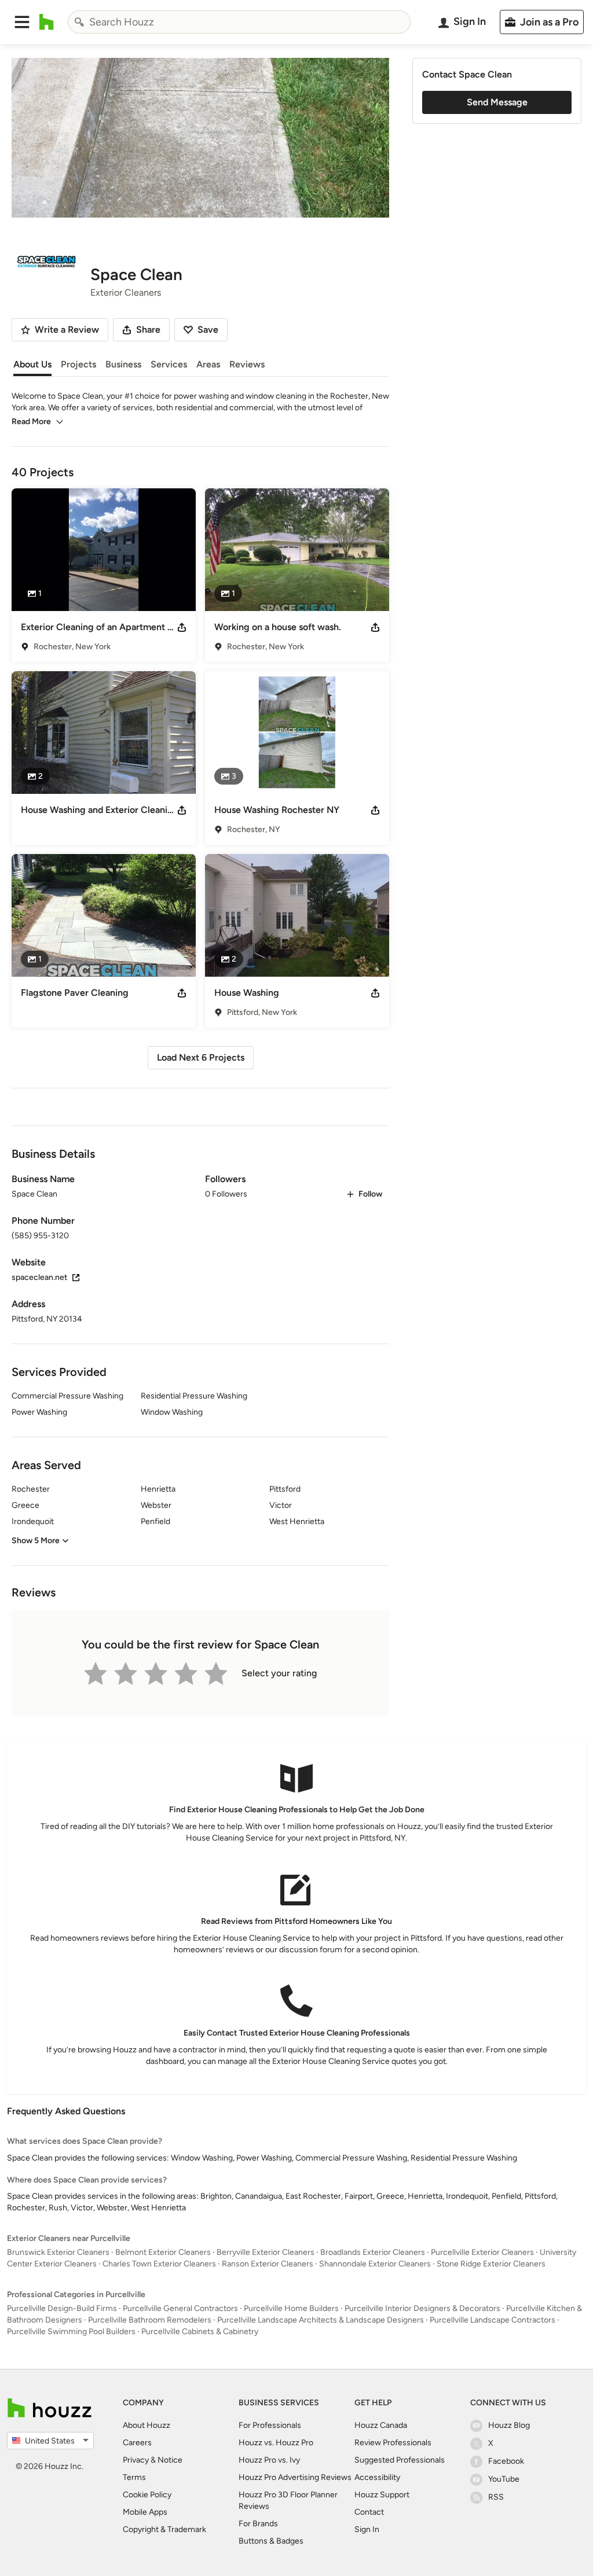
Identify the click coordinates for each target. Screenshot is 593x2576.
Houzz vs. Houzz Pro (276, 2443)
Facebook (506, 2461)
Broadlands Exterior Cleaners (373, 2252)
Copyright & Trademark (164, 2529)
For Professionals (270, 2425)
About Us (32, 364)
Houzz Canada (381, 2425)
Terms (134, 2477)
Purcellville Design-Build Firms (62, 2308)
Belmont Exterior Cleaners (163, 2252)
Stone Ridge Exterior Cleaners (491, 2264)
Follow (370, 1194)
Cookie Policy (147, 2495)
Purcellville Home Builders (291, 2308)
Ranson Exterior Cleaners (268, 2264)
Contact (369, 2512)
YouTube (504, 2479)
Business (123, 364)
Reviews (247, 364)
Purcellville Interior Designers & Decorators (422, 2308)
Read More (31, 422)
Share (148, 330)
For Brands (258, 2524)
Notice (170, 2460)
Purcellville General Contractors (180, 2308)
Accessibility (377, 2477)
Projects (78, 364)
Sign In (367, 2529)
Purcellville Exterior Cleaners (482, 2252)
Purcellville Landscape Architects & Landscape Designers (321, 2320)
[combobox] (239, 22)
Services (169, 364)
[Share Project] (182, 627)
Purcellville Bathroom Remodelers (150, 2320)
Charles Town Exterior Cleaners (159, 2264)
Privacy (136, 2460)
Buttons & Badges (271, 2541)
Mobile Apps (145, 2512)
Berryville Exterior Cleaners (266, 2252)
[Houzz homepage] (47, 22)
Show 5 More (36, 1541)
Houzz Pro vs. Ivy (269, 2460)
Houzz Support (382, 2495)
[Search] (79, 22)
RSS (496, 2497)
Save (208, 330)
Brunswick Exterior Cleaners (58, 2252)
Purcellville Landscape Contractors (493, 2320)
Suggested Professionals (400, 2460)
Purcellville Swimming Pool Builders (71, 2332)
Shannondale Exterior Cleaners (375, 2264)
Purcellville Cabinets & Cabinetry (200, 2332)
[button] (22, 22)
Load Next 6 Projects (201, 1057)
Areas (208, 364)
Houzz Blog (509, 2425)
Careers (137, 2443)
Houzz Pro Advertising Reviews (295, 2477)
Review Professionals (393, 2443)
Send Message (497, 102)
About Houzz (147, 2425)
